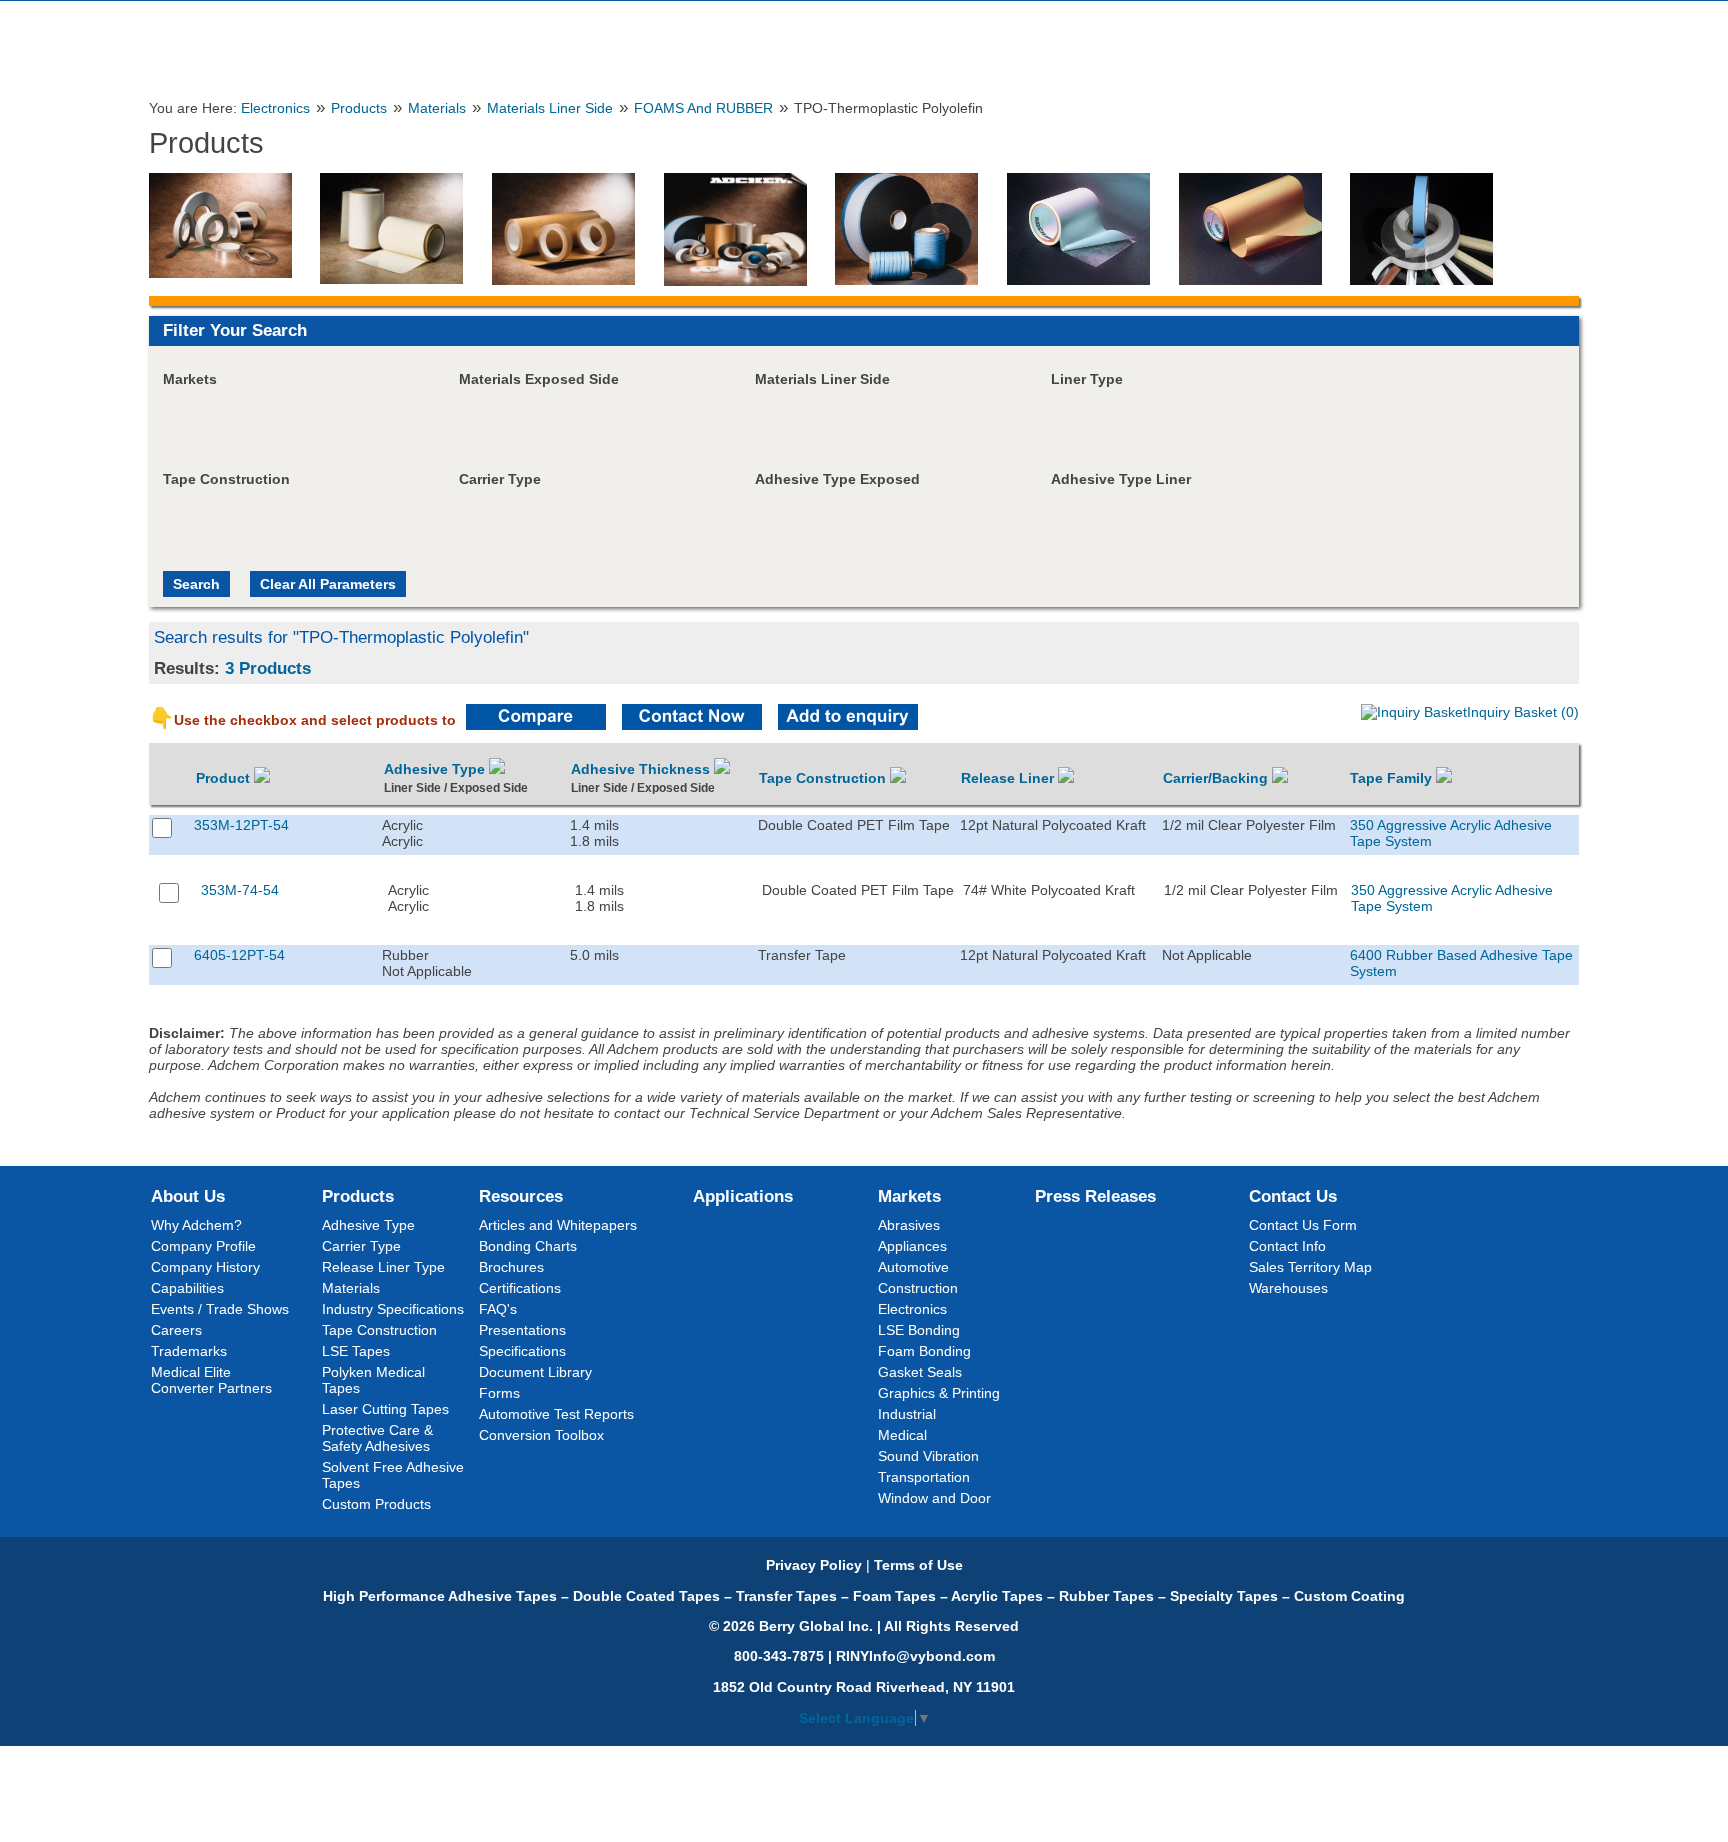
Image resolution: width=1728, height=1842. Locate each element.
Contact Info (1287, 1246)
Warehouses (1288, 1288)
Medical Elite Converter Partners (211, 1380)
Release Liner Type (383, 1267)
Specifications (522, 1351)
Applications (743, 1196)
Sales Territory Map (1310, 1267)
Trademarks (189, 1351)
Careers (176, 1330)
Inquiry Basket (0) (1523, 712)
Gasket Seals (920, 1372)
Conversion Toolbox (541, 1435)
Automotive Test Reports (556, 1414)
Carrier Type (361, 1246)
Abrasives (909, 1225)
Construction (918, 1288)
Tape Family (1393, 778)
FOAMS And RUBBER (703, 108)
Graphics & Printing (939, 1393)
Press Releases (1095, 1196)
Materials (437, 108)
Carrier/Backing (1217, 778)
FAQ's (498, 1309)
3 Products (268, 668)
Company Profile (203, 1246)
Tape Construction (824, 778)
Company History (205, 1267)
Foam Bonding (924, 1351)
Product (225, 778)
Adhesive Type (436, 769)
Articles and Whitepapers (558, 1225)
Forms (499, 1393)
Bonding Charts (528, 1246)
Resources (521, 1196)
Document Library (535, 1372)
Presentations (522, 1330)
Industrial (907, 1414)
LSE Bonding (919, 1330)
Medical (902, 1435)
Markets (909, 1196)
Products (359, 108)
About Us (188, 1196)
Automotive (913, 1267)
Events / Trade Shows (220, 1309)
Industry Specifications (393, 1309)
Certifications (520, 1288)
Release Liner (1009, 778)
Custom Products (376, 1504)
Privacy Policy (814, 1565)
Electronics (275, 108)
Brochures (511, 1267)
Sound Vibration (928, 1456)
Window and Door (934, 1498)
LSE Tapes (356, 1351)
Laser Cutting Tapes (385, 1409)
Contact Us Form (1303, 1225)
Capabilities (187, 1288)
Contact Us (1293, 1196)
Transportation (924, 1477)
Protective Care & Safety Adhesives (377, 1438)
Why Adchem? (196, 1225)
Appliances (912, 1246)
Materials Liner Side (550, 108)
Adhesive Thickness (642, 769)
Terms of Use (918, 1565)
